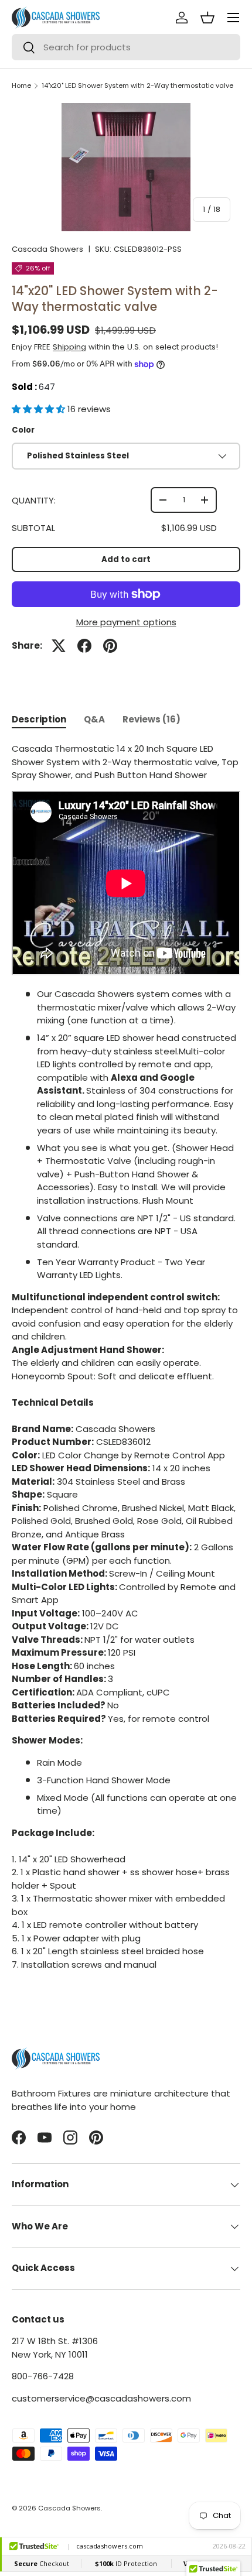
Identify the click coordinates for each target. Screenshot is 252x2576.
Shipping (69, 347)
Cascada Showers (47, 249)
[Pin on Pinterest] (110, 646)
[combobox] (126, 47)
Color (23, 430)
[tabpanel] (126, 1357)
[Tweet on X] (59, 646)
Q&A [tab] (94, 719)
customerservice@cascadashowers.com (101, 2398)
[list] (126, 167)
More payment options (126, 622)
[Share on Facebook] (84, 646)
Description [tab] (39, 719)
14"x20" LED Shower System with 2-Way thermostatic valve (137, 86)
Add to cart (126, 559)
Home (21, 86)
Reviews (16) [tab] (151, 719)
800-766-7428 (43, 2376)
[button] (40, 409)
